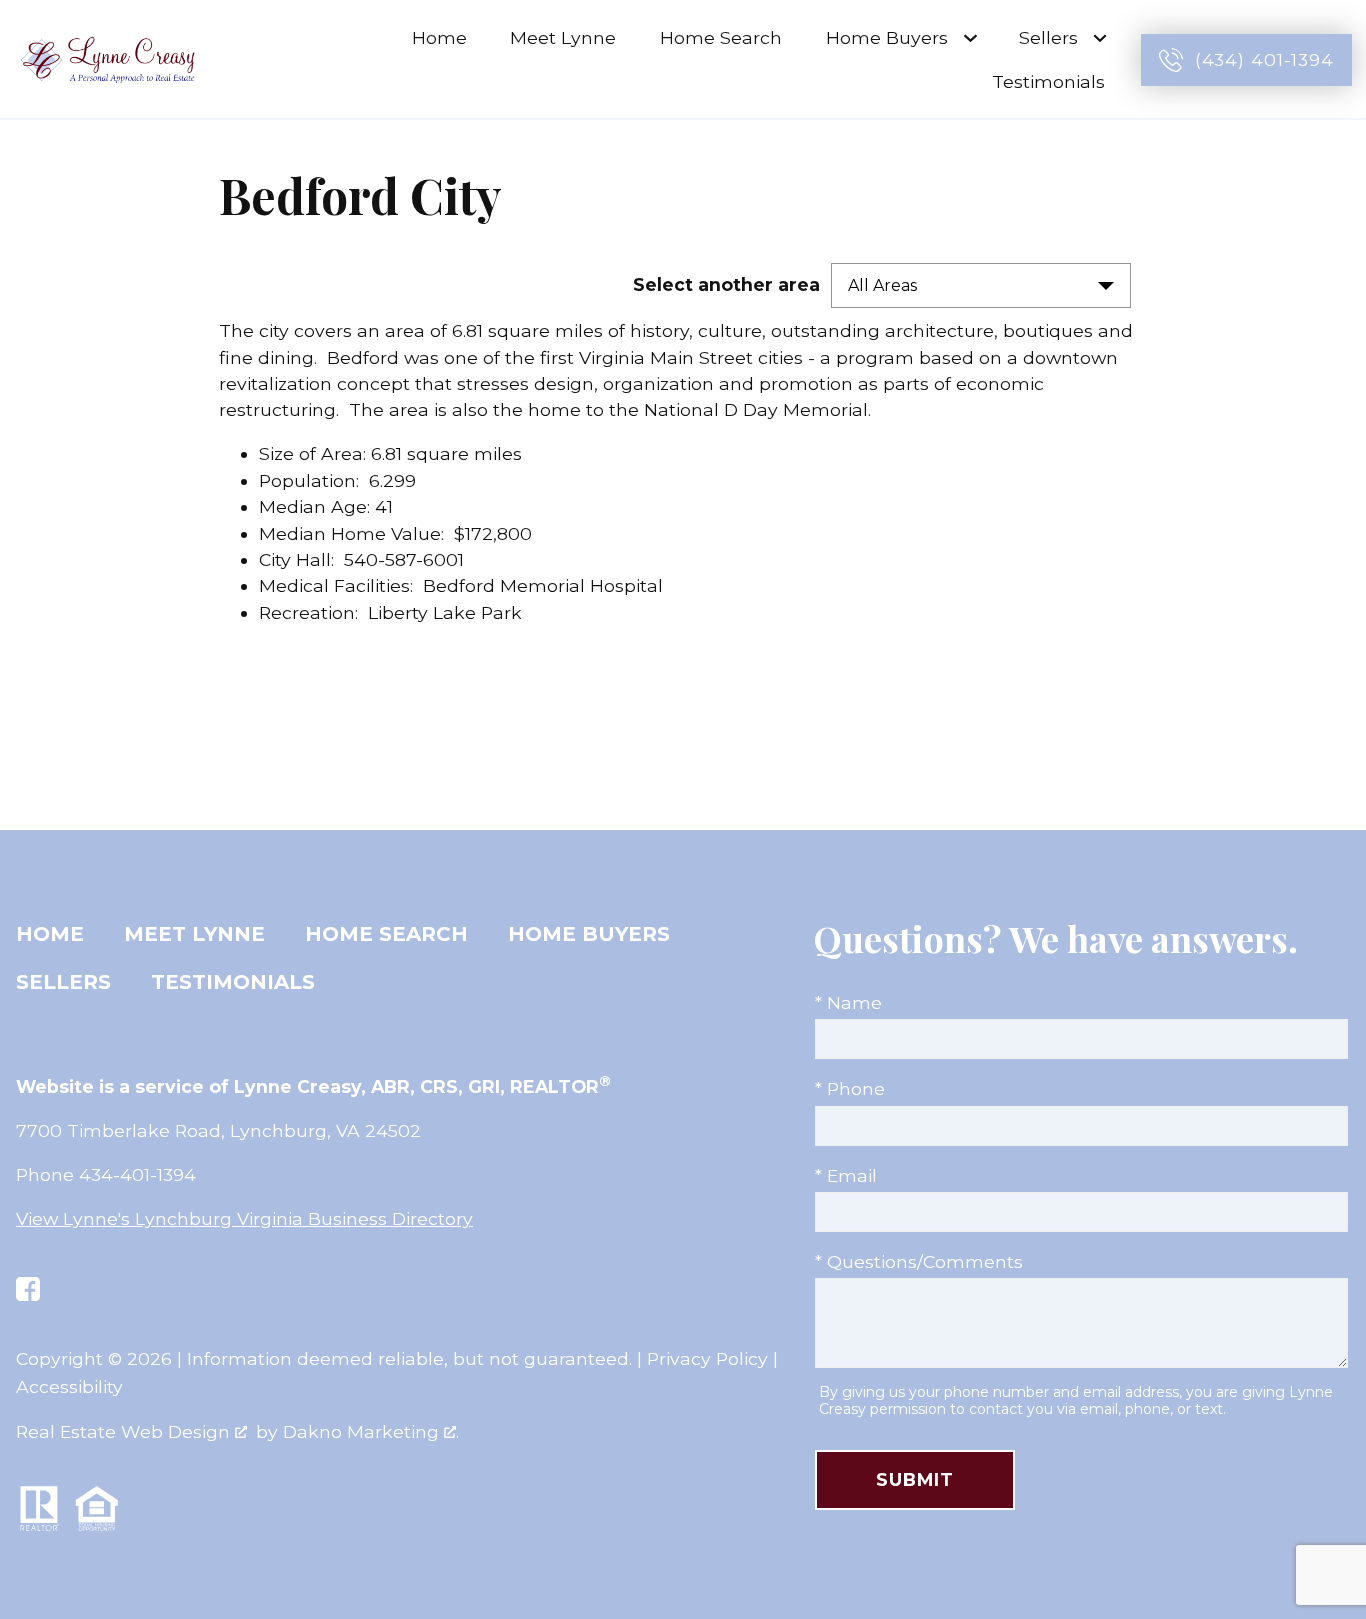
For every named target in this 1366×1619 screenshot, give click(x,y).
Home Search (721, 37)
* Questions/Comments (919, 1261)
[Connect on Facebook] (28, 1289)
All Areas (882, 285)
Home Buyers (589, 934)
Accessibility (69, 1386)
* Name (848, 1002)
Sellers (63, 982)
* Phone (850, 1088)
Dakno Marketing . (371, 1431)
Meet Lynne (563, 37)
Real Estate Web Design (125, 1431)
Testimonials (1048, 81)
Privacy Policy (707, 1358)
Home (439, 37)
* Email (846, 1175)
